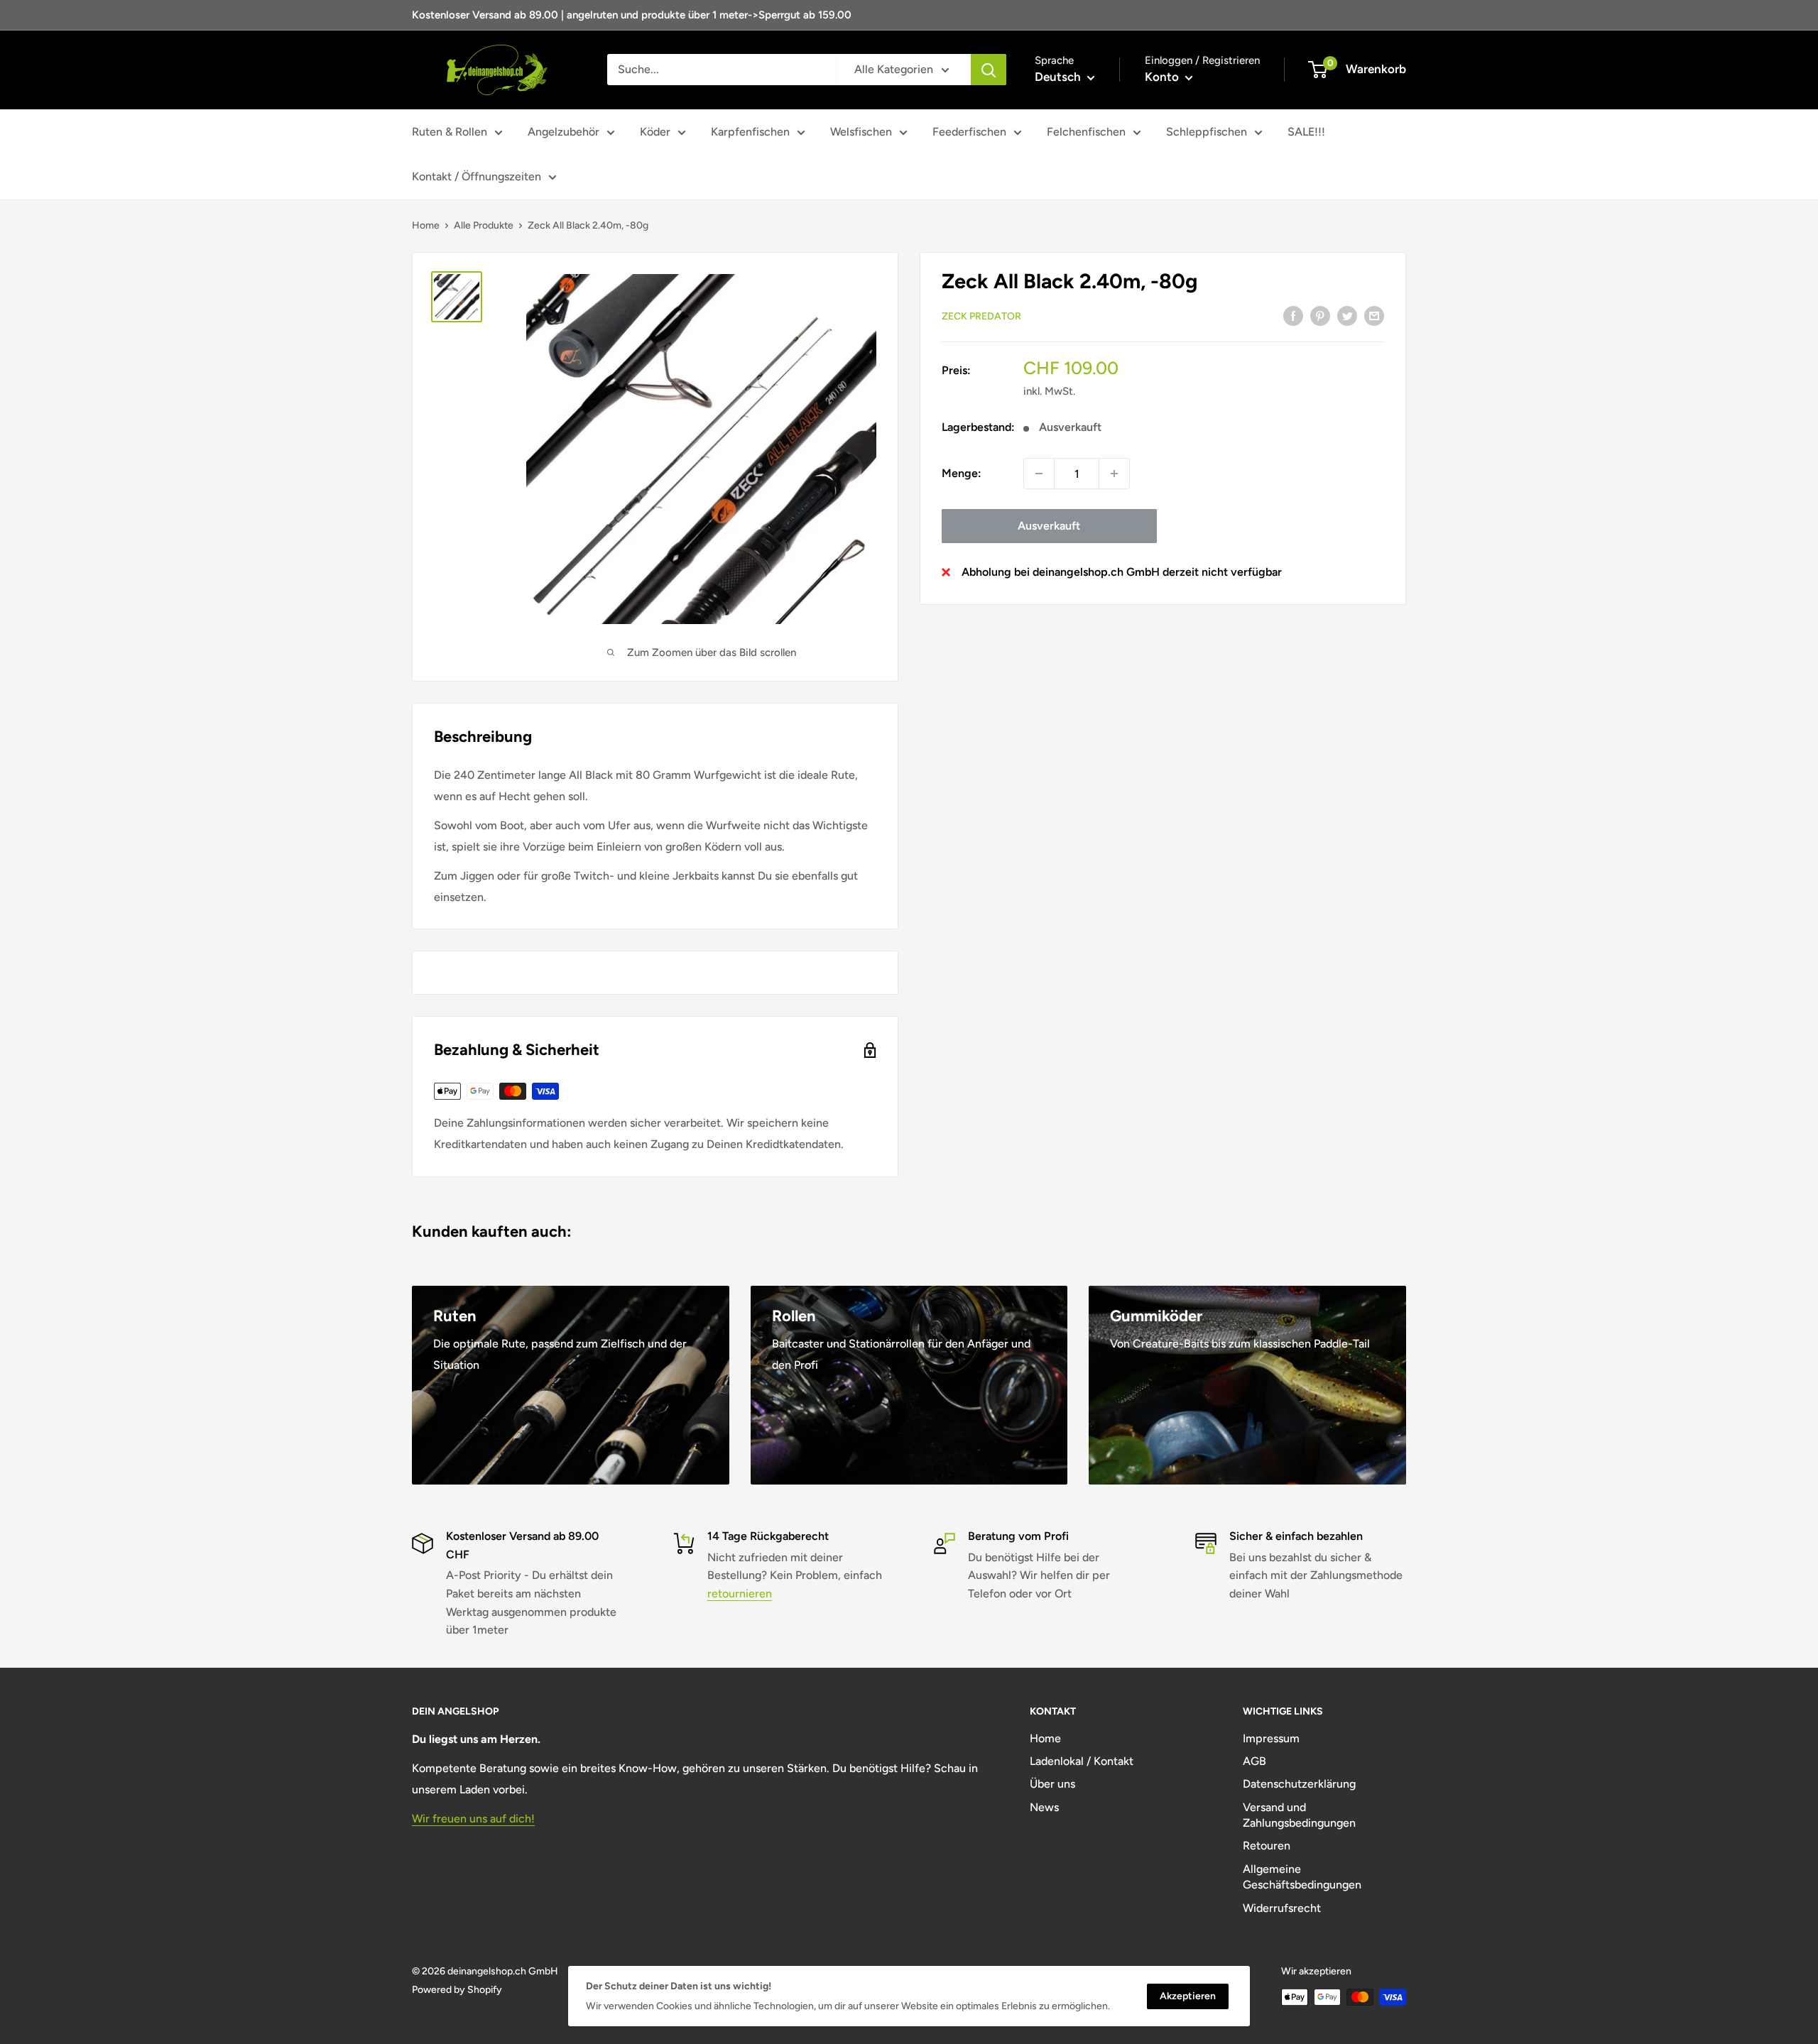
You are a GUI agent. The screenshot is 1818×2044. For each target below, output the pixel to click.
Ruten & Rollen (450, 132)
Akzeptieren (1188, 1996)
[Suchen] (989, 70)
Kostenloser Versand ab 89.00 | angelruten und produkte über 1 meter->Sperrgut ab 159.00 (632, 15)
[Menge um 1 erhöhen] (1114, 474)
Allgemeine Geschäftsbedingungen (1302, 1877)
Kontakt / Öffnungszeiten (477, 176)
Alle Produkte (484, 225)
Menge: (962, 473)
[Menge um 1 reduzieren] (1039, 474)
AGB (1254, 1761)
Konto (1163, 77)
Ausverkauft (1049, 526)
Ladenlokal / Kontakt (1082, 1761)
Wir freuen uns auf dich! (473, 1819)
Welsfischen (861, 132)
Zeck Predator (981, 316)
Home (426, 225)
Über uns (1052, 1784)
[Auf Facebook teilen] (1293, 315)
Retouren (1267, 1846)
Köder (655, 132)
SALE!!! (1306, 132)
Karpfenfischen (750, 132)
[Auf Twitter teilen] (1347, 315)
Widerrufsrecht (1282, 1908)
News (1044, 1807)
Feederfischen (969, 132)
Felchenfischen (1086, 132)
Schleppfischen (1207, 132)
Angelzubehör (564, 132)
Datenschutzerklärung (1299, 1784)
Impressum (1271, 1738)
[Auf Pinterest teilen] (1320, 315)
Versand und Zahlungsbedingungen (1299, 1815)
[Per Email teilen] (1374, 315)
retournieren (740, 1594)
